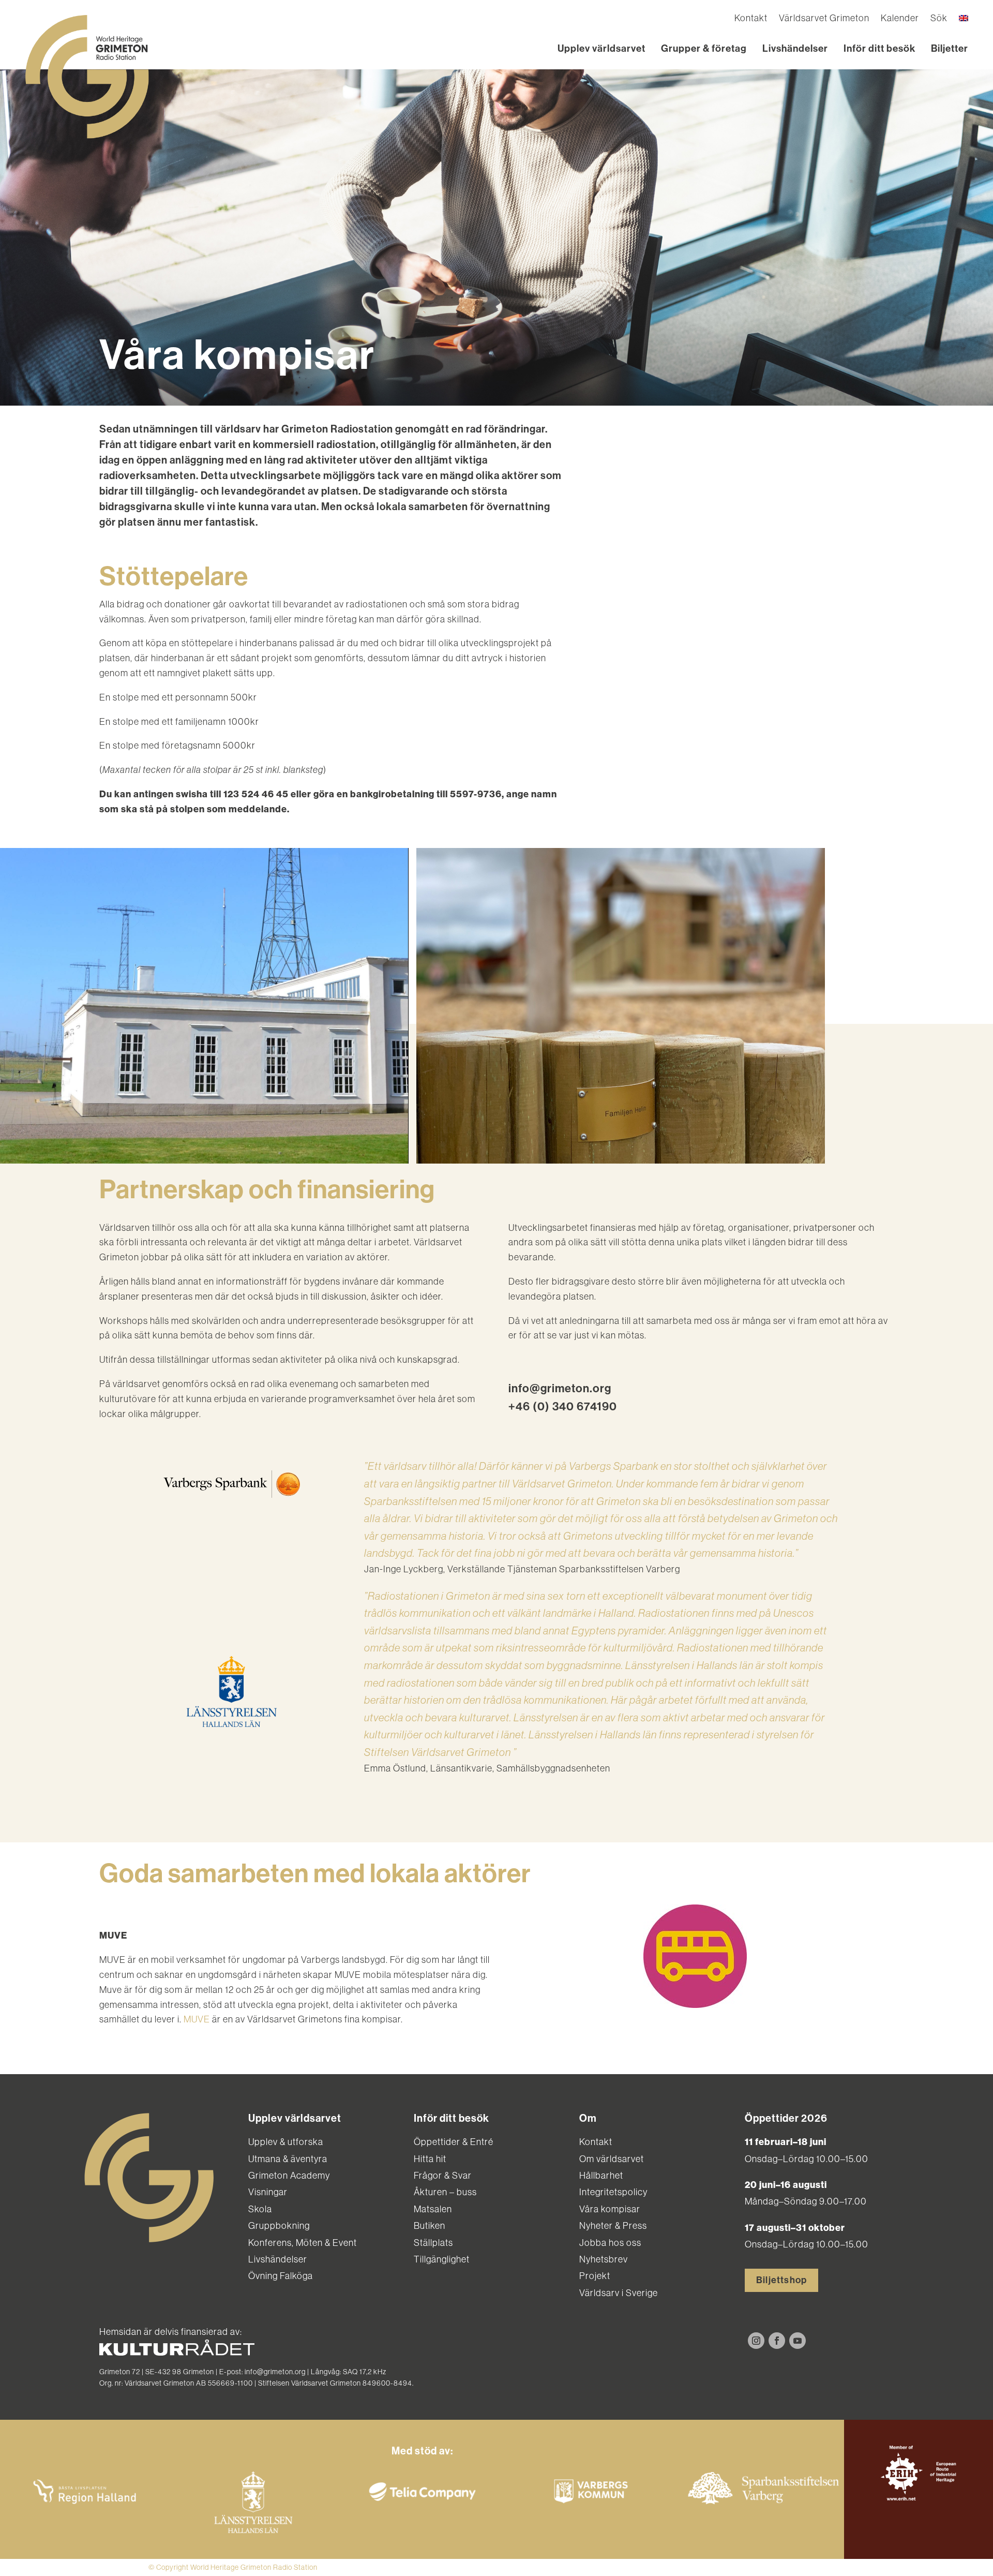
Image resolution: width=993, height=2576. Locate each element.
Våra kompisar (610, 2209)
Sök (939, 19)
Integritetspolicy (613, 2192)
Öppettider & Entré (454, 2142)
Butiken (430, 2226)
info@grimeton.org (560, 1389)
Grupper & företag (704, 48)
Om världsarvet (612, 2159)
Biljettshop (781, 2280)
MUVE (197, 2019)
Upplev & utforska (286, 2142)
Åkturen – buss (445, 2192)
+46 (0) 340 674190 (563, 1407)
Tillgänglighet (442, 2259)
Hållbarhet (601, 2176)
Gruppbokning (279, 2226)
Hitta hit (430, 2159)
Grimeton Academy (289, 2176)
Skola (260, 2209)
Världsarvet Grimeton (824, 19)
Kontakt (751, 19)
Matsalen (433, 2209)
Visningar (268, 2192)
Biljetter (950, 48)
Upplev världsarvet (601, 48)
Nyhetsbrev (604, 2259)
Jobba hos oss (610, 2243)
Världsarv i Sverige (619, 2293)
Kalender (900, 19)
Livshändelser (795, 48)
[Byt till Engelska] (964, 20)
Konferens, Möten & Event (303, 2243)
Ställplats (433, 2243)
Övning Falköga (281, 2276)
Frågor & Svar (443, 2176)
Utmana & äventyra (288, 2159)
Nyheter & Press (613, 2226)
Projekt (595, 2276)
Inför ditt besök (879, 48)
